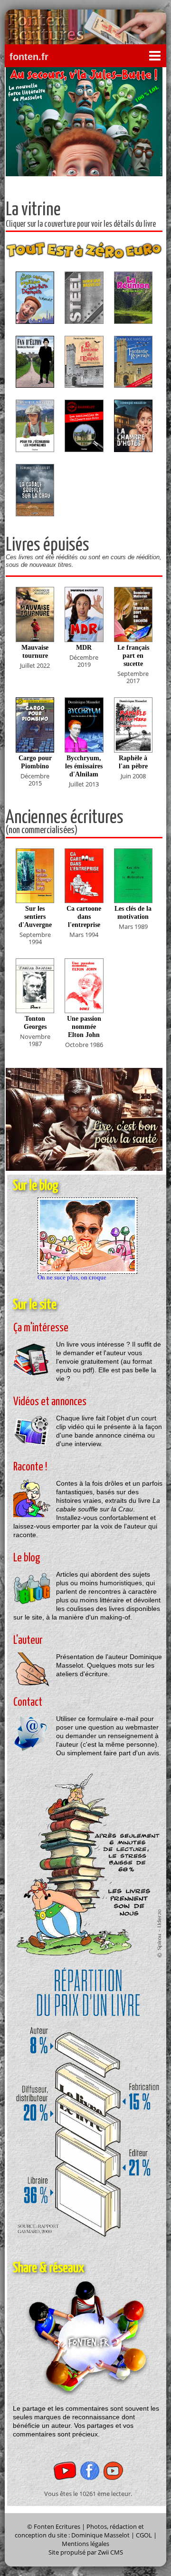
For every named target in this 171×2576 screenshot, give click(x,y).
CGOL (144, 2535)
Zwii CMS (110, 2552)
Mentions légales (85, 2544)
